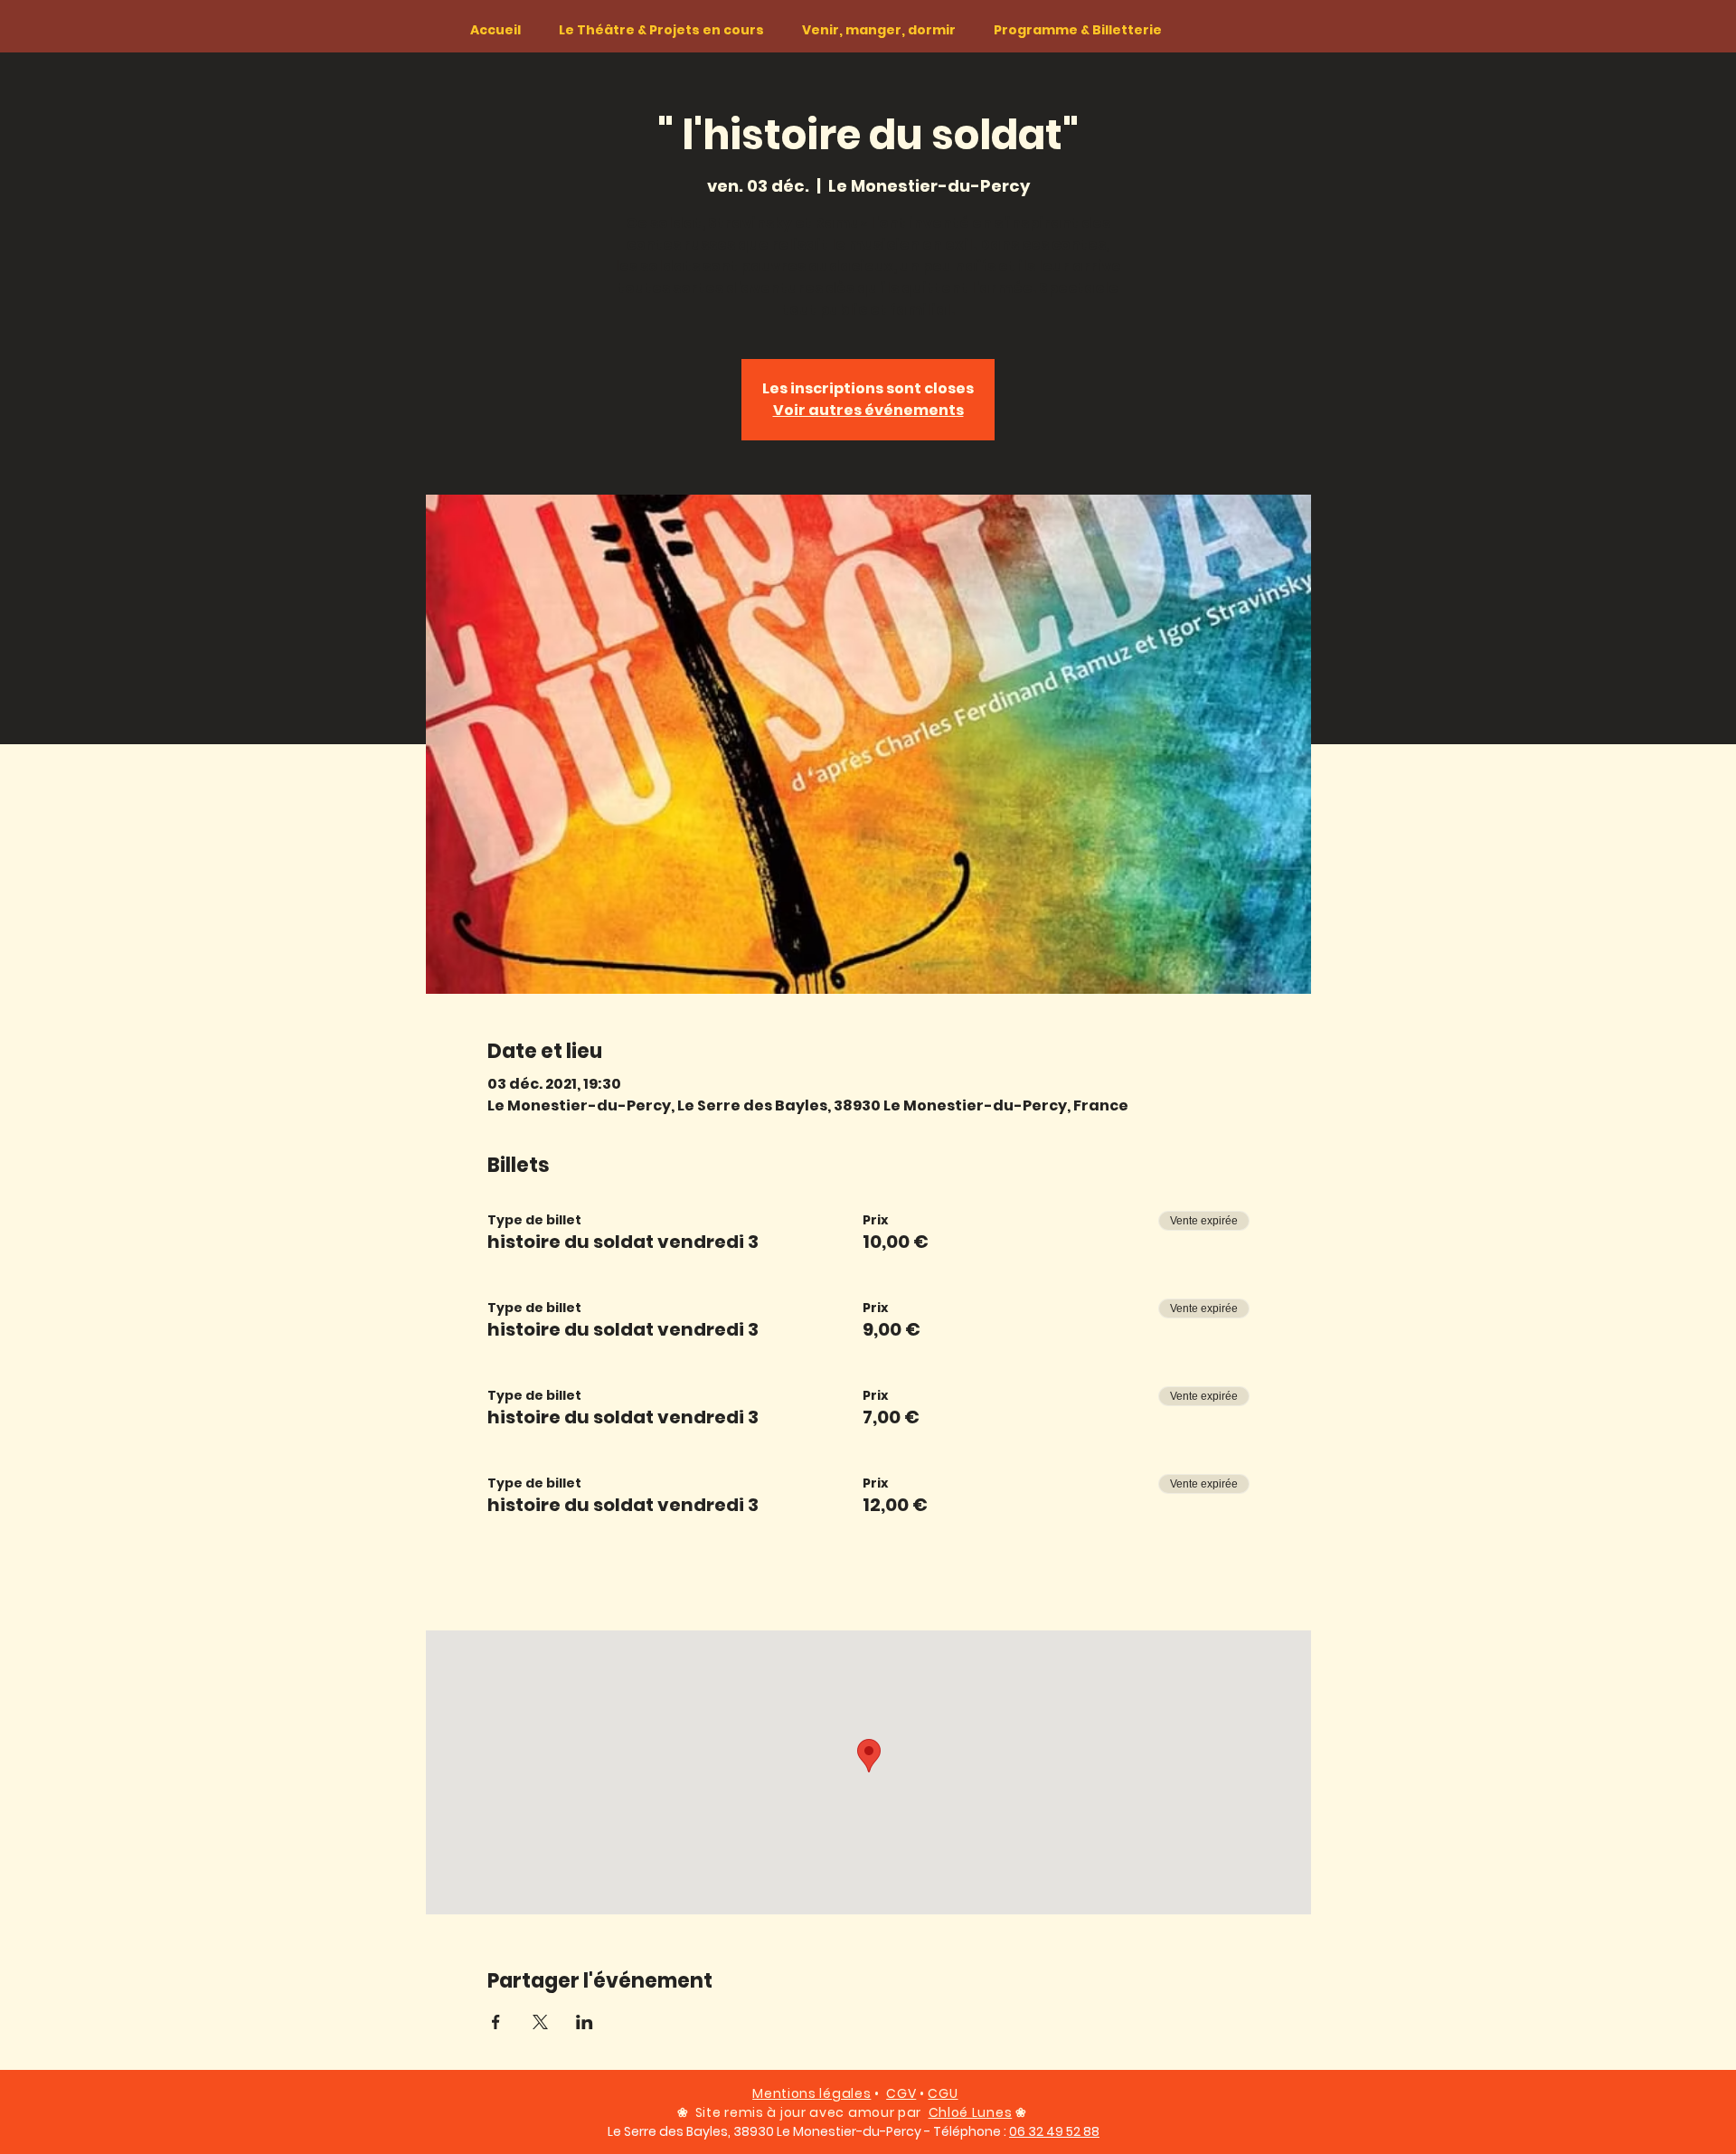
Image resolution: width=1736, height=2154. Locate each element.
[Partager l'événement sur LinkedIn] (585, 2022)
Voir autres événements (868, 410)
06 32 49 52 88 (1054, 2131)
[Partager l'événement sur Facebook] (496, 2022)
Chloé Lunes (971, 2112)
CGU (943, 2093)
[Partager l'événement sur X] (540, 2022)
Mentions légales (811, 2093)
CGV (901, 2093)
